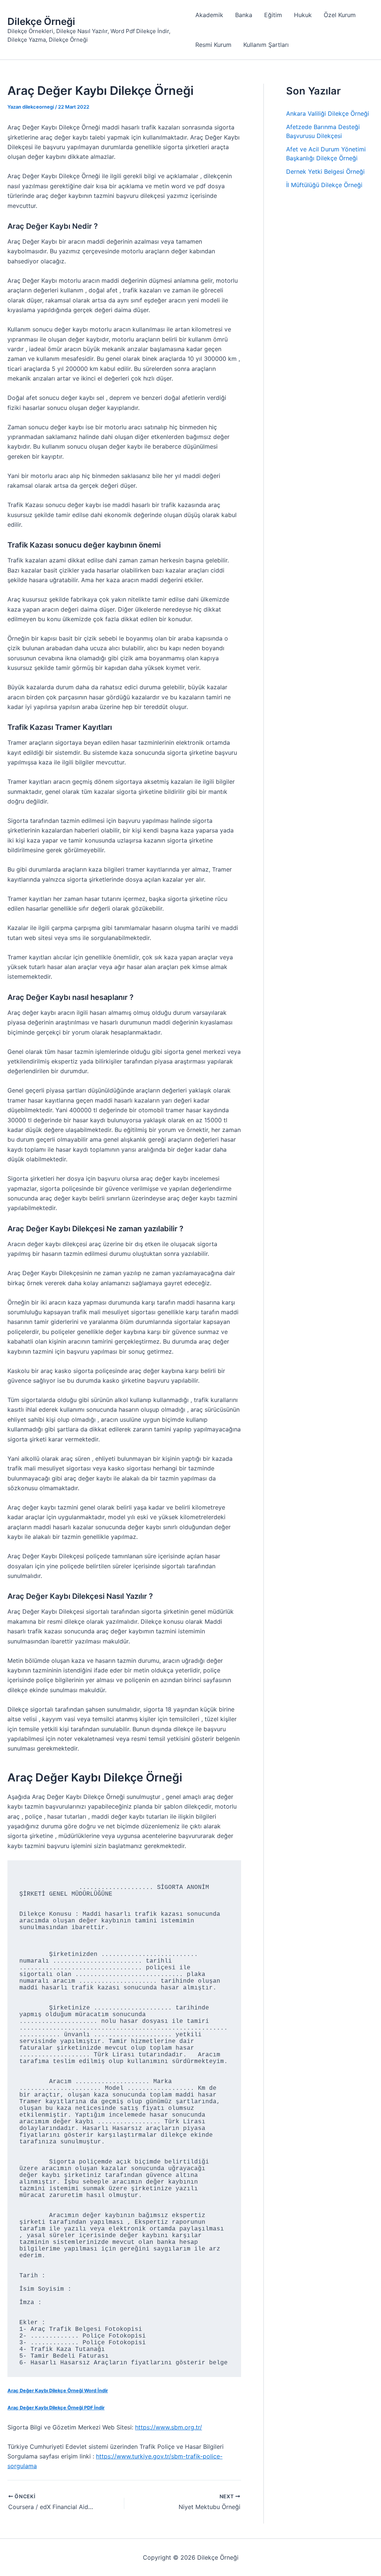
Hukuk (303, 15)
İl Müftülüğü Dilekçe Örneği (324, 185)
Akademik (209, 15)
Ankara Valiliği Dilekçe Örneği (328, 113)
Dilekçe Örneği (41, 21)
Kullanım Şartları (266, 45)
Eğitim (273, 15)
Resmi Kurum (213, 45)
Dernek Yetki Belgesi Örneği (325, 171)
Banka (244, 15)
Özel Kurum (340, 15)
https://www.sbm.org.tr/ (169, 2427)
